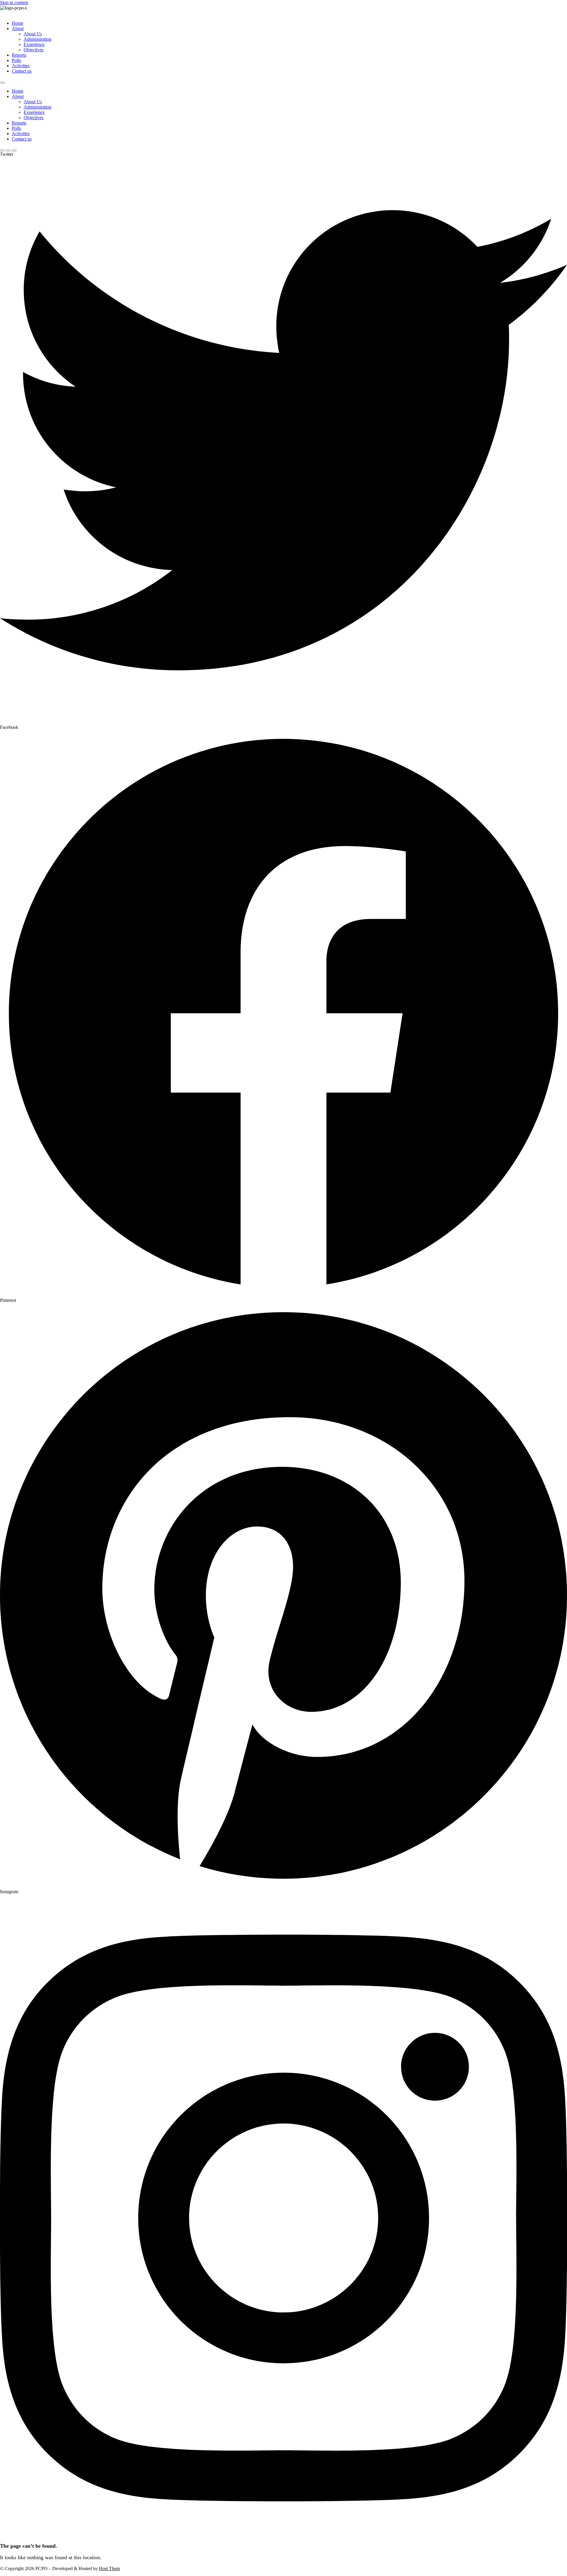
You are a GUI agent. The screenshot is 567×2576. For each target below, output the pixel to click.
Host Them (109, 2568)
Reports (19, 55)
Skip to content (14, 3)
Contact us (22, 71)
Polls (16, 60)
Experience (34, 44)
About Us (33, 34)
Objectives (34, 50)
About (18, 28)
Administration (38, 39)
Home (18, 23)
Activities (21, 66)
